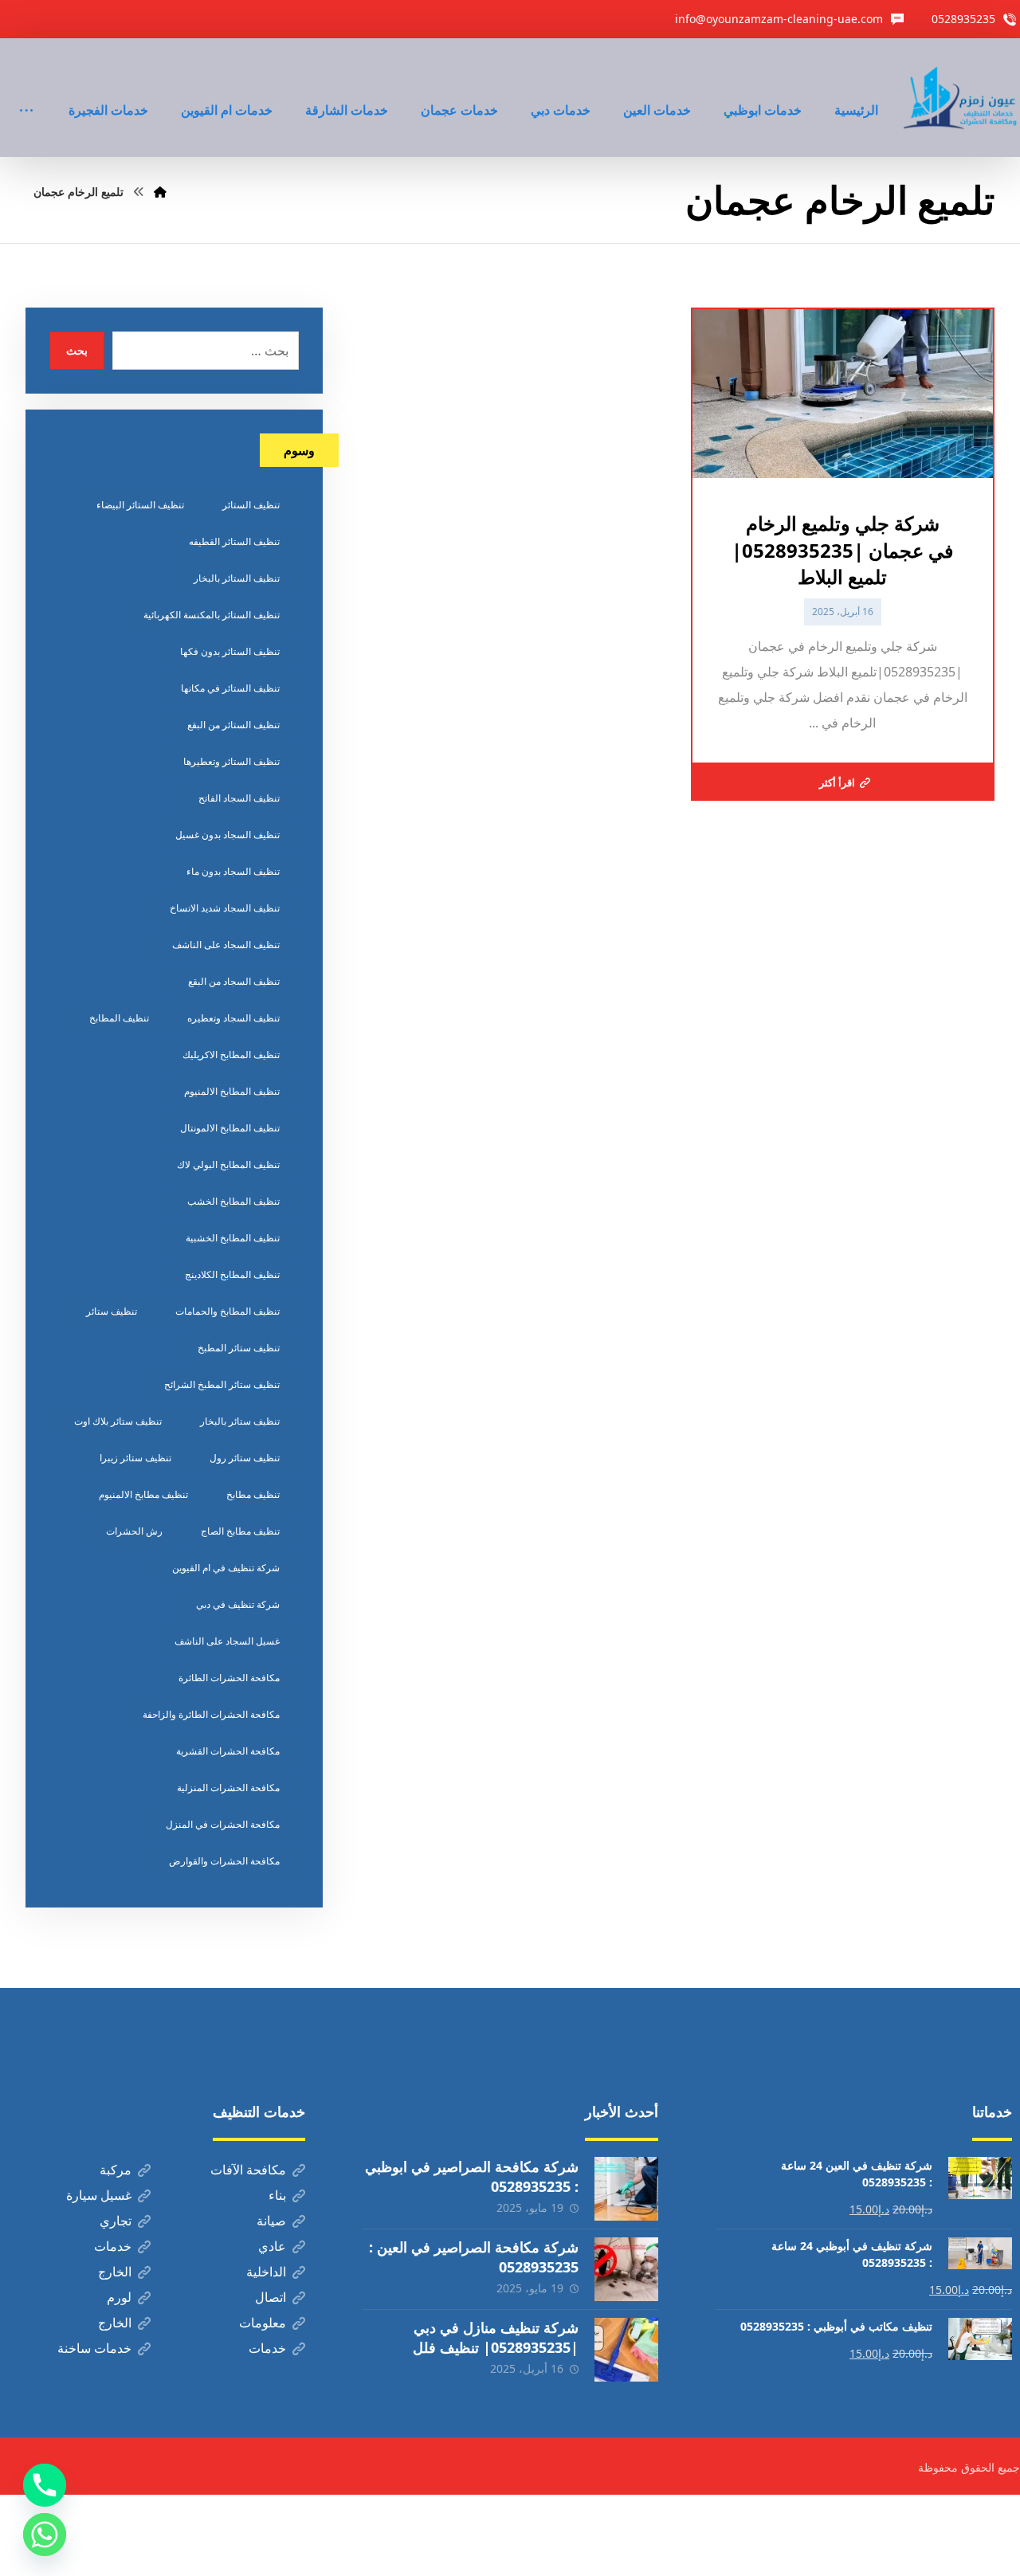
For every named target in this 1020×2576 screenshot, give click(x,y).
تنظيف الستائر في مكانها (230, 688)
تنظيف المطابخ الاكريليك (231, 1055)
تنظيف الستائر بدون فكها (230, 651)
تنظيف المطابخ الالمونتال (230, 1128)
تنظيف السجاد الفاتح (239, 798)
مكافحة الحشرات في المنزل (223, 1824)
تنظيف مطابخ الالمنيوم (143, 1494)
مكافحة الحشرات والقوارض (224, 1861)
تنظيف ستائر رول (245, 1458)
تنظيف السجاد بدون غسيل (228, 835)
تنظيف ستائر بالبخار (240, 1421)
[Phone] (45, 2485)
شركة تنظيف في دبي (238, 1604)
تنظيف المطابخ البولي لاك (228, 1164)
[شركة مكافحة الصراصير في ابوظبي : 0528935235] (626, 2189)
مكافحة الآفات (248, 2170)
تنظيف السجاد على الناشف (226, 945)
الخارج (115, 2272)
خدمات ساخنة (94, 2348)
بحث (77, 350)
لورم (119, 2297)
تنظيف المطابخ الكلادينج (232, 1274)
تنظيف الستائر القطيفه (234, 541)
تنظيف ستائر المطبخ (239, 1348)
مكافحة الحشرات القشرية (228, 1751)
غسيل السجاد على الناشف (227, 1641)
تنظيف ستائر (112, 1311)
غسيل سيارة (99, 2195)
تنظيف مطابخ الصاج (240, 1531)
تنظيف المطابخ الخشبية (233, 1238)
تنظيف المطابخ (119, 1018)
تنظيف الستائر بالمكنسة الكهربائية (212, 615)
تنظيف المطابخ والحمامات (228, 1311)
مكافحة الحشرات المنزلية (228, 1788)
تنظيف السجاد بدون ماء (233, 871)
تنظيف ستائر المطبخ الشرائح (222, 1384)
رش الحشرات (134, 1531)
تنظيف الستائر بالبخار (237, 578)
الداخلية (266, 2272)
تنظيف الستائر (251, 505)
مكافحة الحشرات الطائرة (229, 1678)
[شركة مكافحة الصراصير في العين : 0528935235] (626, 2269)
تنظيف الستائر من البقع (233, 725)
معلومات (263, 2323)
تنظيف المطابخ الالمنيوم (232, 1091)
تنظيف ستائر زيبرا (135, 1458)
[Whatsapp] (45, 2535)
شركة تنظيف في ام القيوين (226, 1568)
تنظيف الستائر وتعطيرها (231, 761)
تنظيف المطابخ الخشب (233, 1201)
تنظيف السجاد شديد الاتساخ (225, 908)
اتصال (271, 2297)
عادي (272, 2246)
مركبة (116, 2170)
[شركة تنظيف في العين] (962, 98)
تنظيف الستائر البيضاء (140, 505)
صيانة (271, 2221)
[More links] (26, 88)
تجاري (116, 2221)
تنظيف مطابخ (253, 1494)
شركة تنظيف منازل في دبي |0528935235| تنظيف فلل (496, 2337)
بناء (277, 2195)
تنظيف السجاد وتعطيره (233, 1018)
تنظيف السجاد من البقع (234, 981)
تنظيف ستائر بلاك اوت (118, 1421)
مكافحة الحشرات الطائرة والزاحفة (211, 1714)
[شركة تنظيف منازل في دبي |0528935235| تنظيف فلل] (626, 2350)
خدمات (113, 2246)
